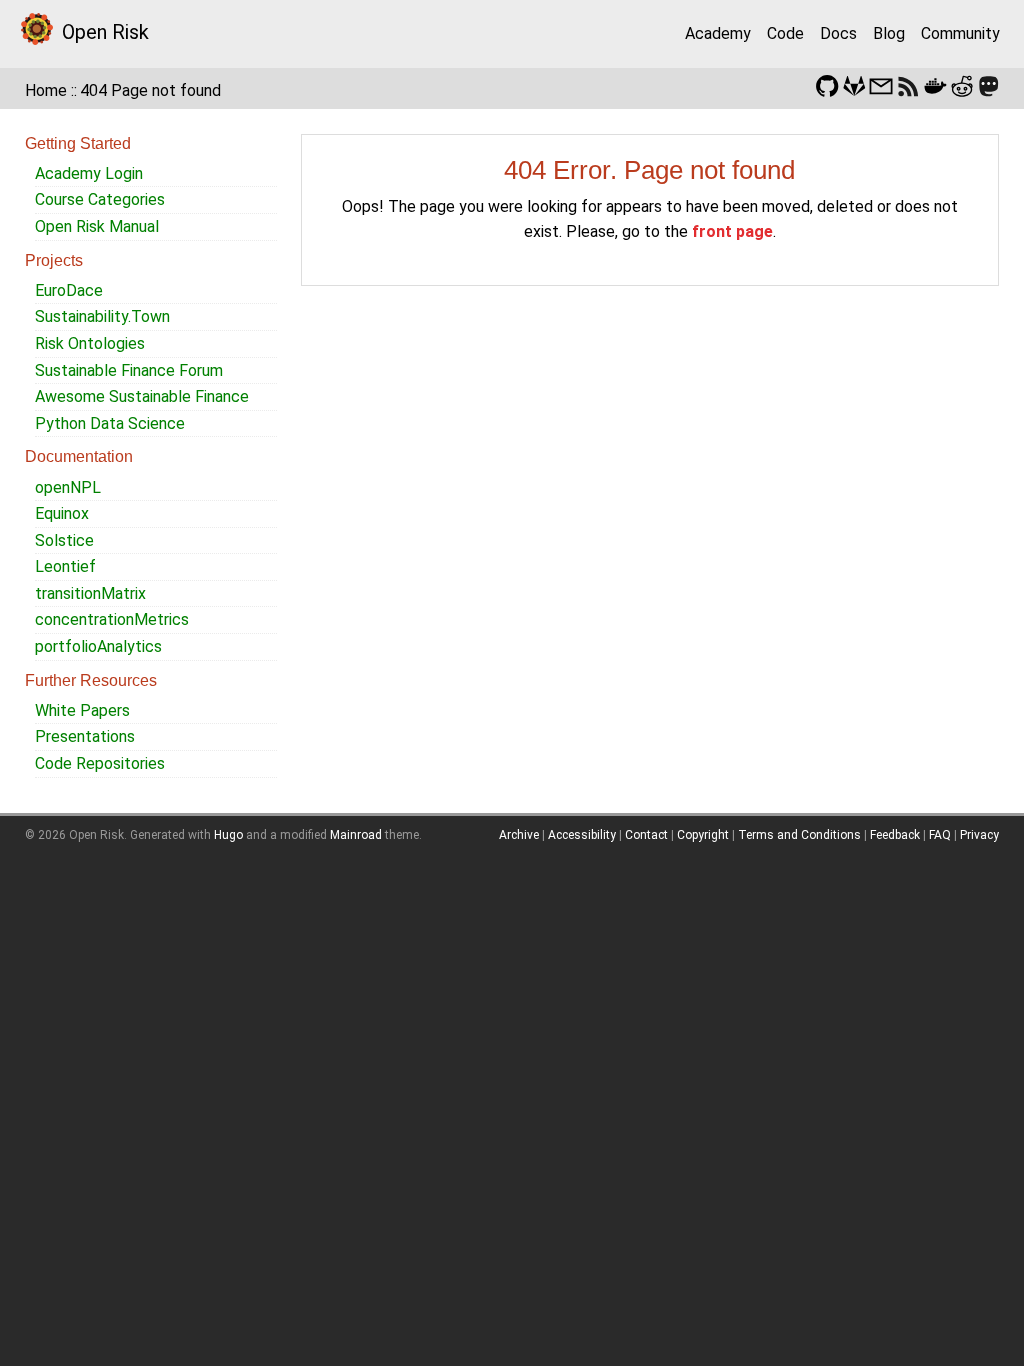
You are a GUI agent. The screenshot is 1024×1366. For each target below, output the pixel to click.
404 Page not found (150, 90)
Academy (718, 33)
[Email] (881, 85)
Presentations (85, 736)
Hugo (228, 835)
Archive (519, 835)
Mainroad (356, 835)
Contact (646, 835)
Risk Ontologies (90, 343)
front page (732, 231)
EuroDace (69, 290)
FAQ (940, 835)
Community (960, 33)
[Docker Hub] (935, 85)
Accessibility (582, 835)
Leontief (65, 566)
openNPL (68, 487)
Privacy (979, 835)
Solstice (64, 540)
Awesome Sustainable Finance (142, 396)
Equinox (62, 513)
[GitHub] (827, 85)
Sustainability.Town (102, 316)
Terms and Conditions (799, 835)
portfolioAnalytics (98, 646)
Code (785, 33)
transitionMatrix (90, 593)
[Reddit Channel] (962, 85)
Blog (889, 33)
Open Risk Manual (97, 226)
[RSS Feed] (908, 85)
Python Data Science (110, 423)
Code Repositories (100, 763)
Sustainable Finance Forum (129, 370)
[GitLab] (854, 85)
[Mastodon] (989, 85)
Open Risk (105, 32)
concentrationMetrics (112, 619)
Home (46, 90)
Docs (838, 33)
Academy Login (89, 173)
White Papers (82, 710)
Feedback (895, 835)
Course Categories (100, 199)
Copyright (703, 835)
